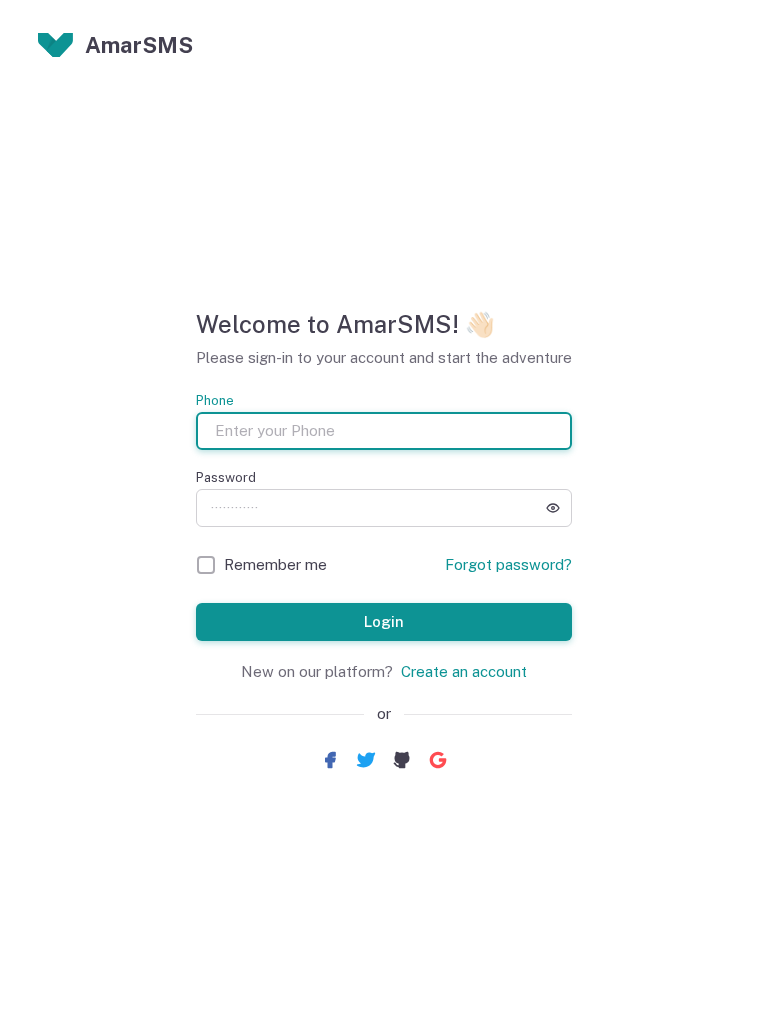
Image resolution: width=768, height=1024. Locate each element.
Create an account (464, 671)
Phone (215, 400)
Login (384, 621)
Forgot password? (508, 564)
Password (226, 477)
